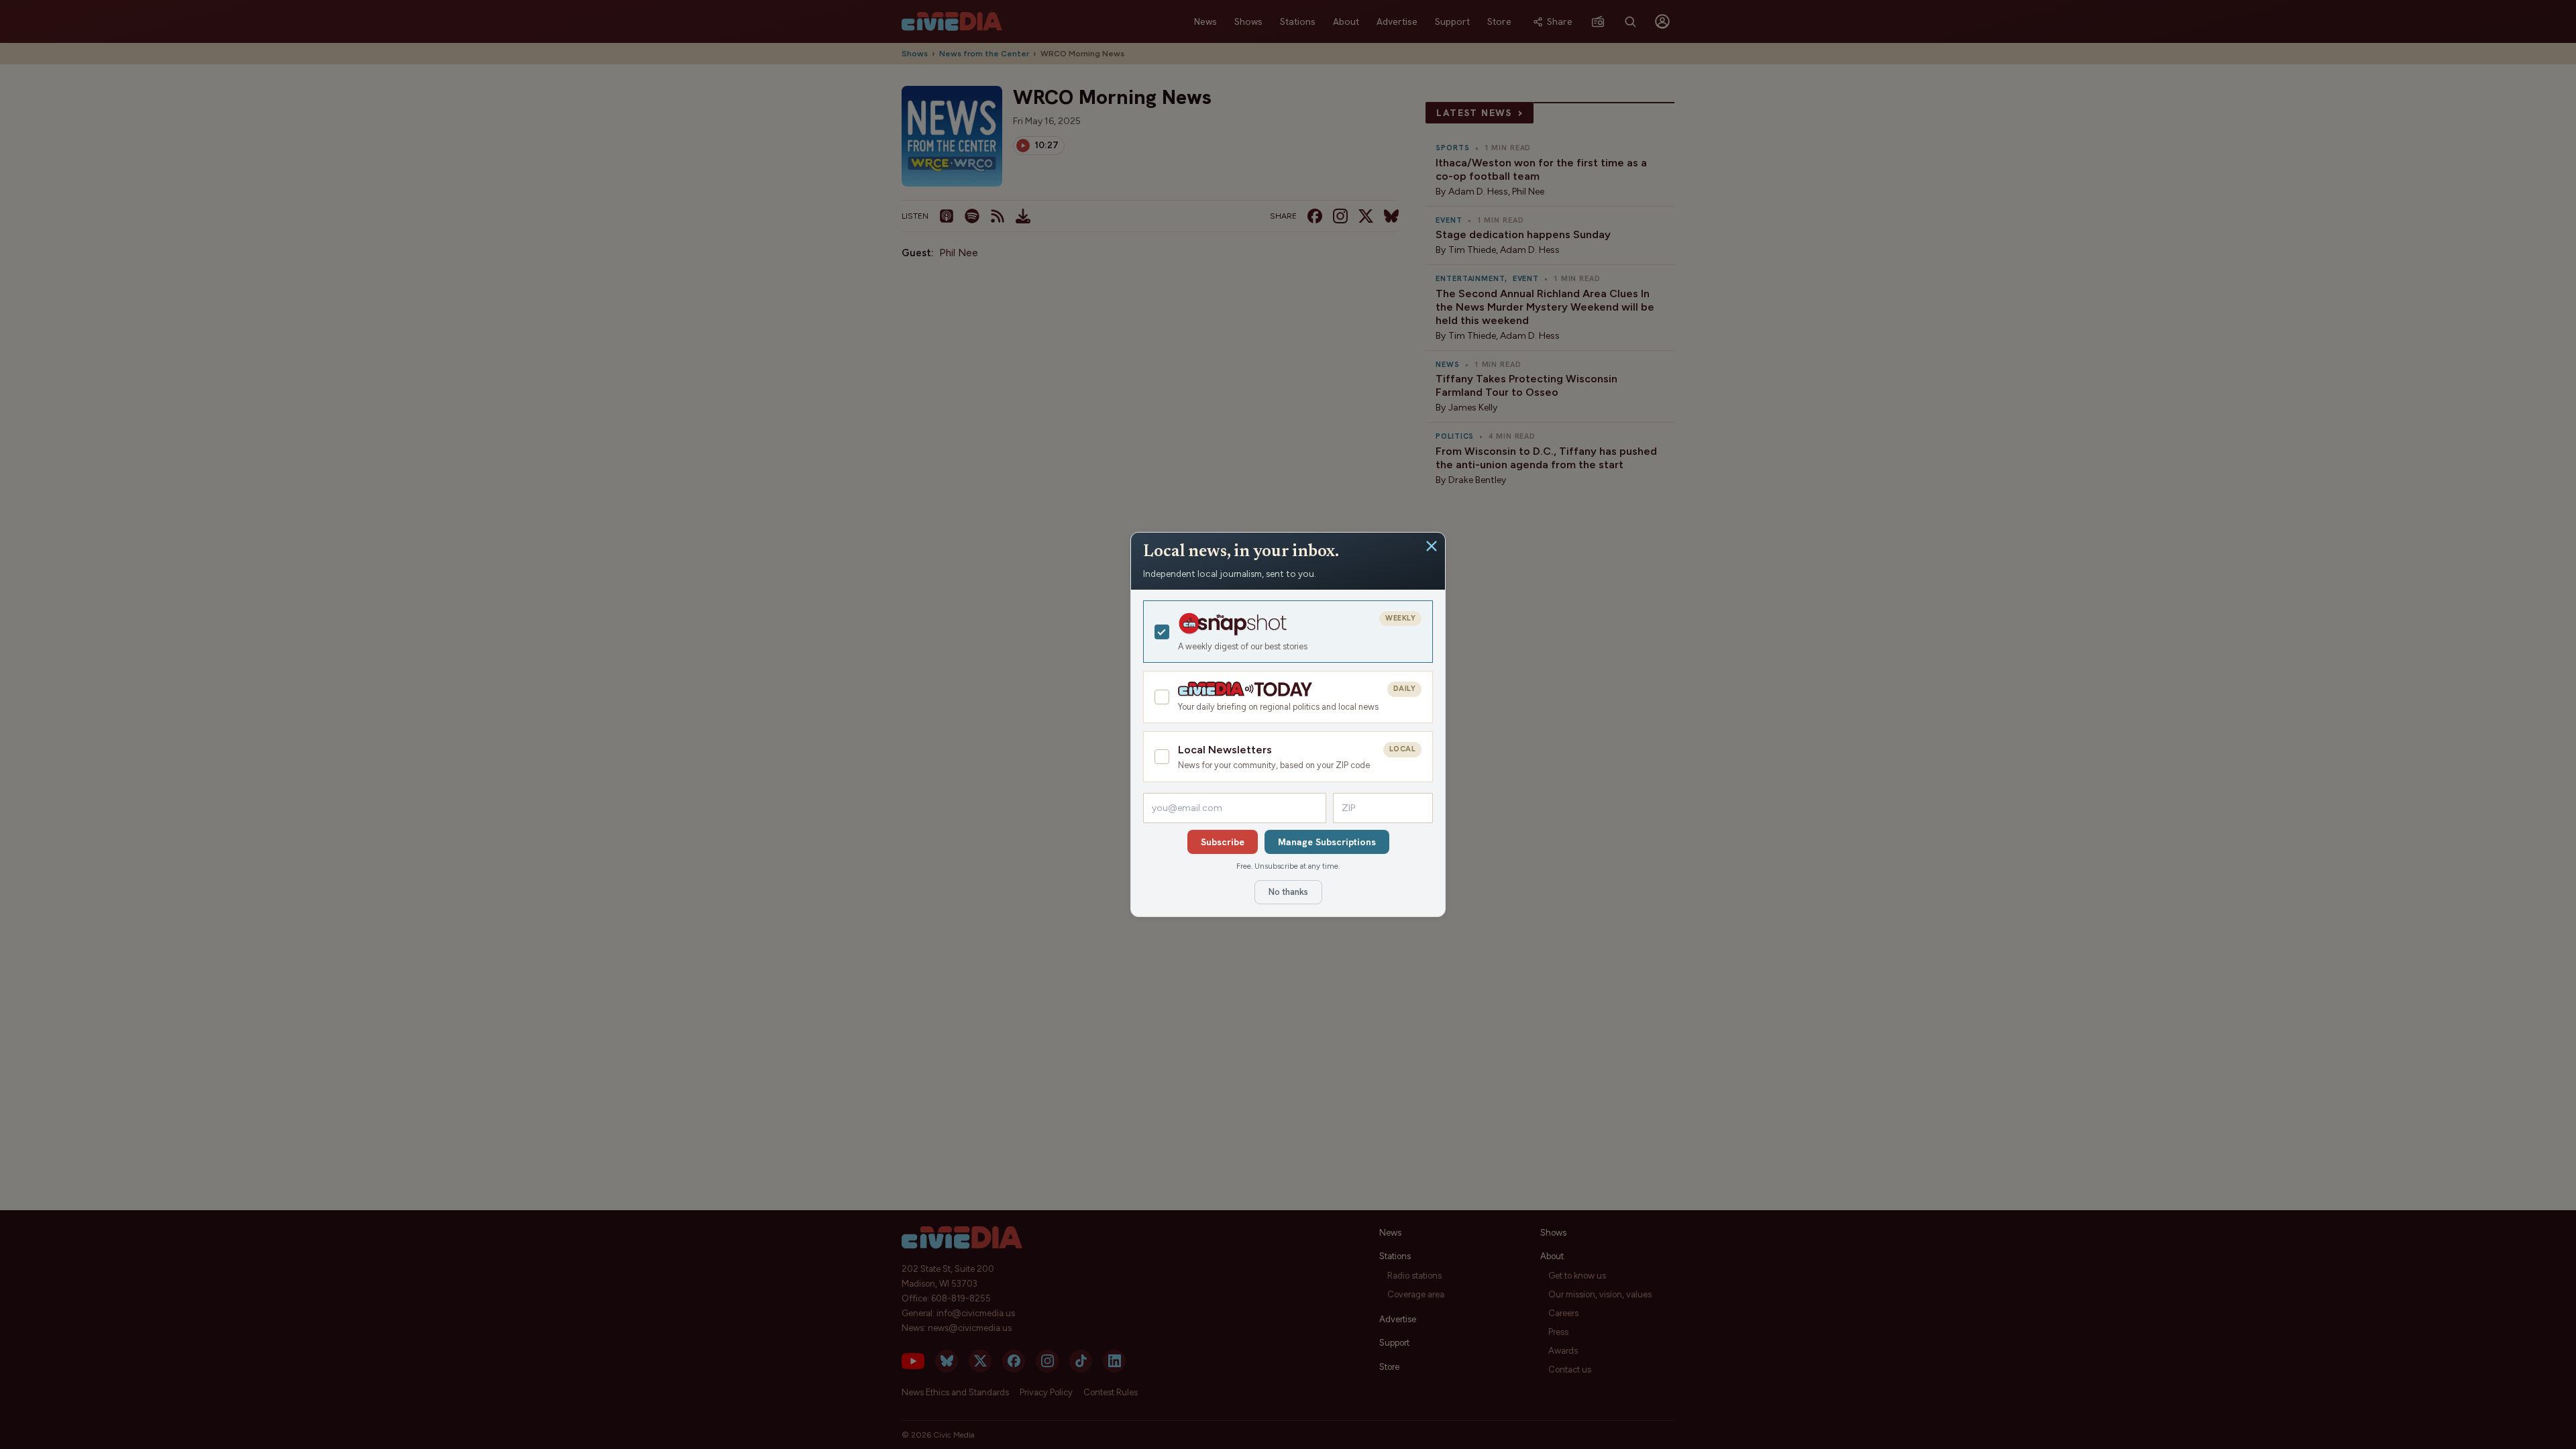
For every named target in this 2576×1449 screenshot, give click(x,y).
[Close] (1432, 546)
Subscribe (1223, 842)
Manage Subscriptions (1327, 842)
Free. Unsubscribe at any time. (1288, 866)
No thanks (1288, 892)
